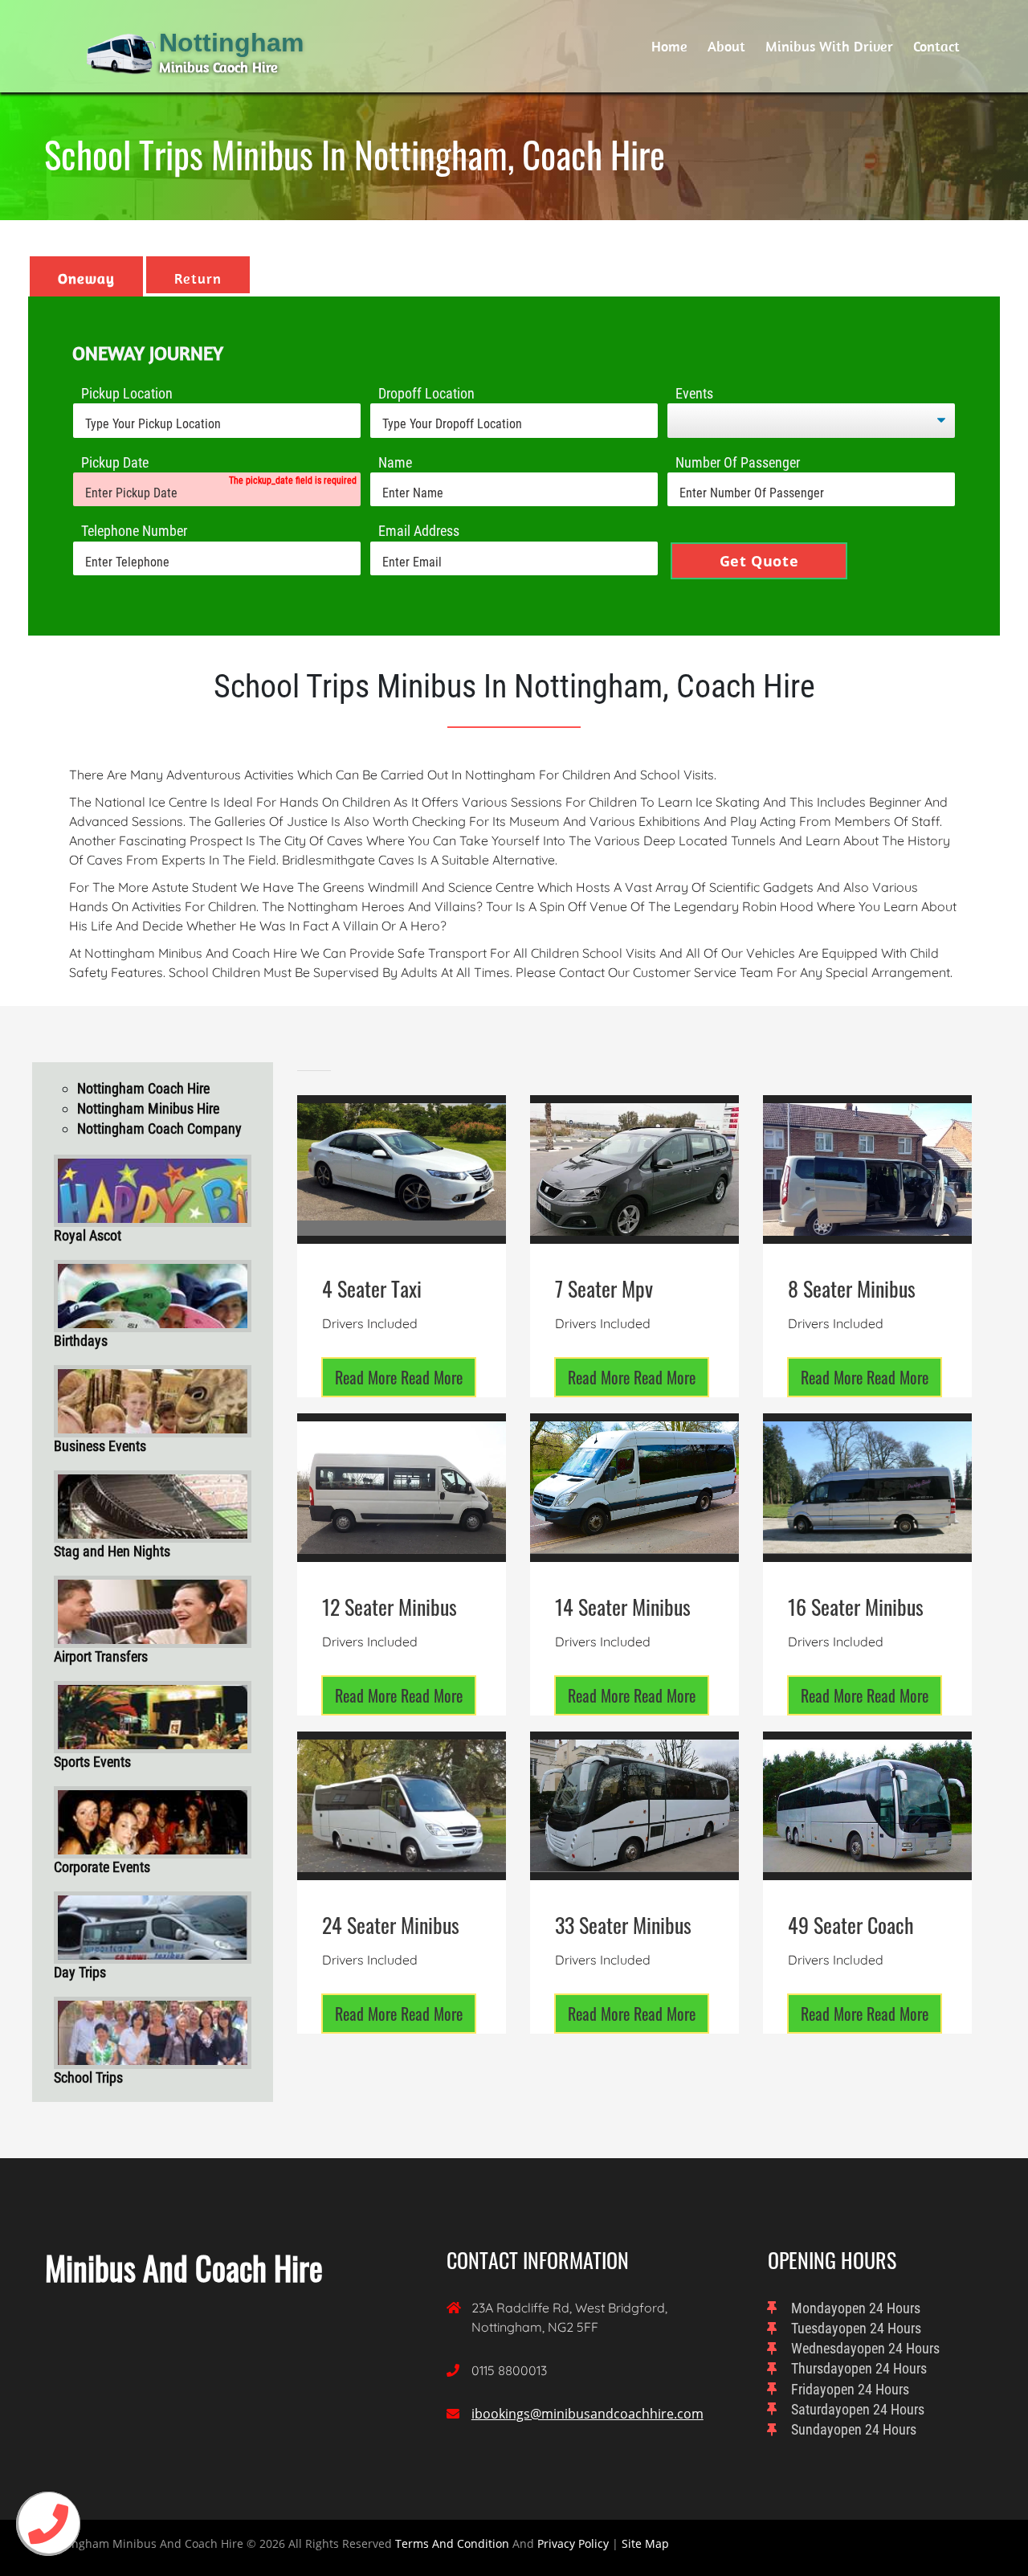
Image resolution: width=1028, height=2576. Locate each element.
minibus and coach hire (184, 2267)
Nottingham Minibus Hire (148, 1108)
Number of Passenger (738, 462)
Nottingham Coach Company (159, 1129)
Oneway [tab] (86, 278)
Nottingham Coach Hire (143, 1088)
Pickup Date (115, 462)
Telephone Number (134, 531)
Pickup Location (127, 393)
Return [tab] (198, 278)
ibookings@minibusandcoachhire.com (587, 2414)
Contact (936, 46)
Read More (399, 1377)
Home (669, 46)
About (726, 46)
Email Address (419, 531)
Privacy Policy (573, 2543)
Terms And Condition (452, 2543)
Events (694, 393)
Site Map (645, 2543)
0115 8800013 (509, 2370)
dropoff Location (426, 393)
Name (395, 462)
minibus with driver (829, 46)
